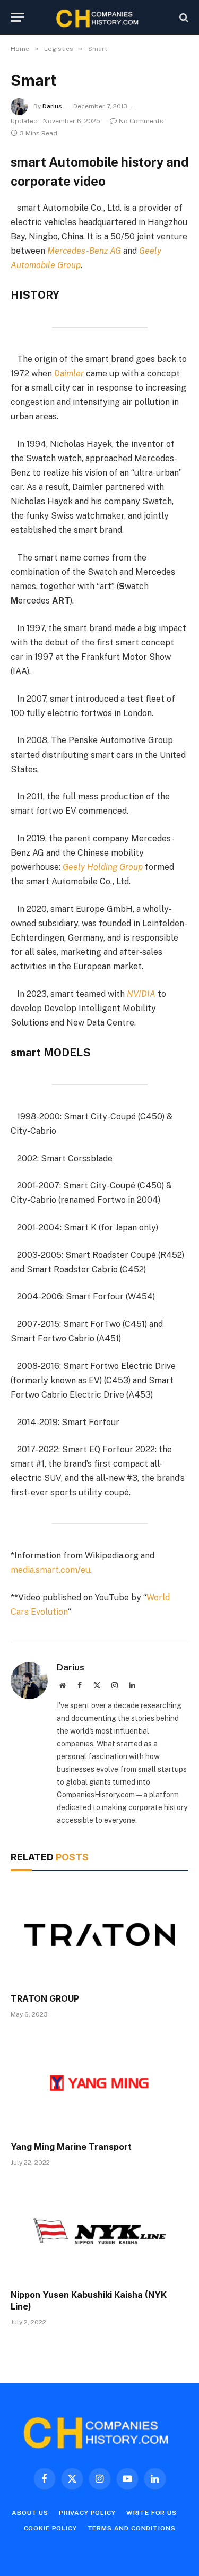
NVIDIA (141, 994)
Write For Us (152, 2513)
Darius (52, 106)
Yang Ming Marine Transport (71, 2147)
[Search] (183, 17)
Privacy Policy (87, 2513)
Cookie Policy (50, 2528)
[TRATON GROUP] (99, 1935)
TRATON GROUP (45, 1998)
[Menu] (18, 17)
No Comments (141, 121)
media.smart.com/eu (50, 1570)
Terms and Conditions (132, 2528)
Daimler (69, 373)
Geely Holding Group (103, 867)
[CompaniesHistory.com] (99, 17)
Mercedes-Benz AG (84, 251)
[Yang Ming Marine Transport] (99, 2083)
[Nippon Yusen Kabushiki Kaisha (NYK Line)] (99, 2231)
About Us (30, 2513)
